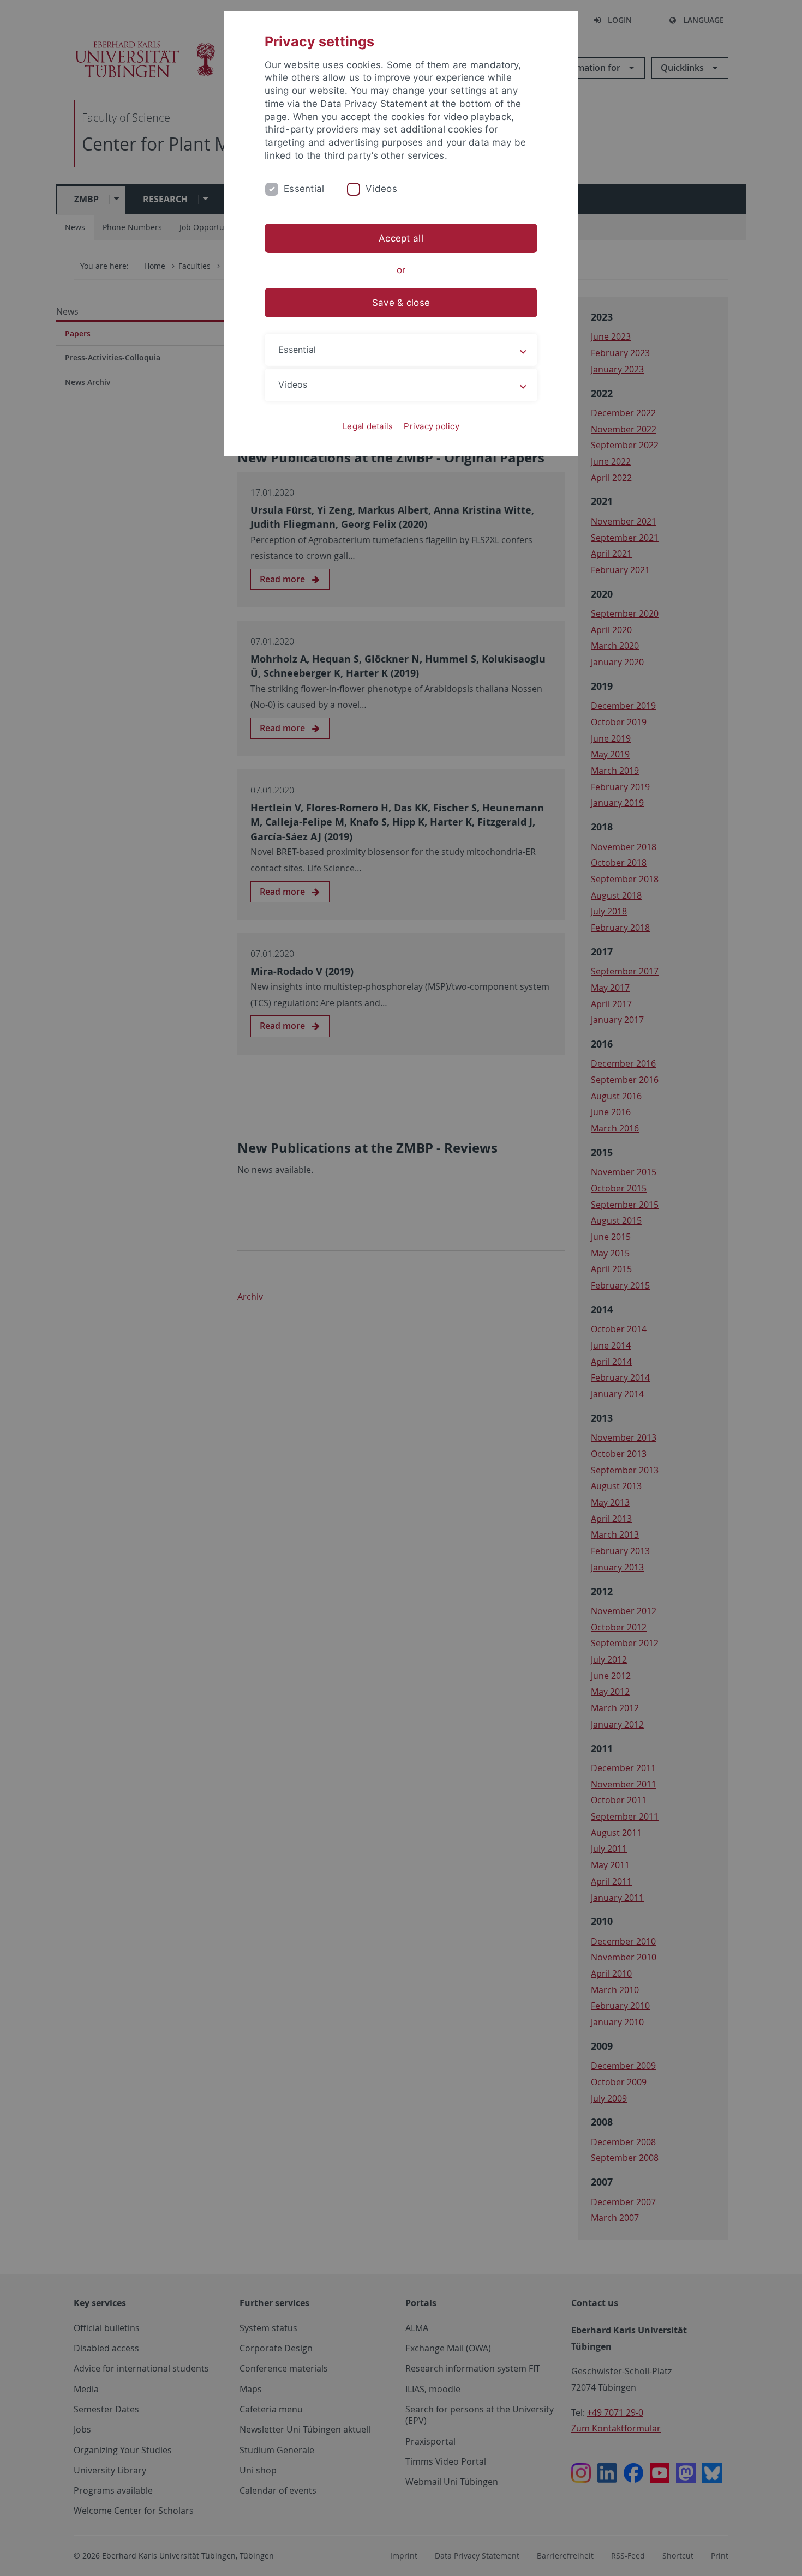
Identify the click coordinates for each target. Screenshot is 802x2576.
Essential (304, 189)
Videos (381, 189)
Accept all (401, 238)
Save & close (401, 303)
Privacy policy (432, 426)
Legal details (368, 426)
